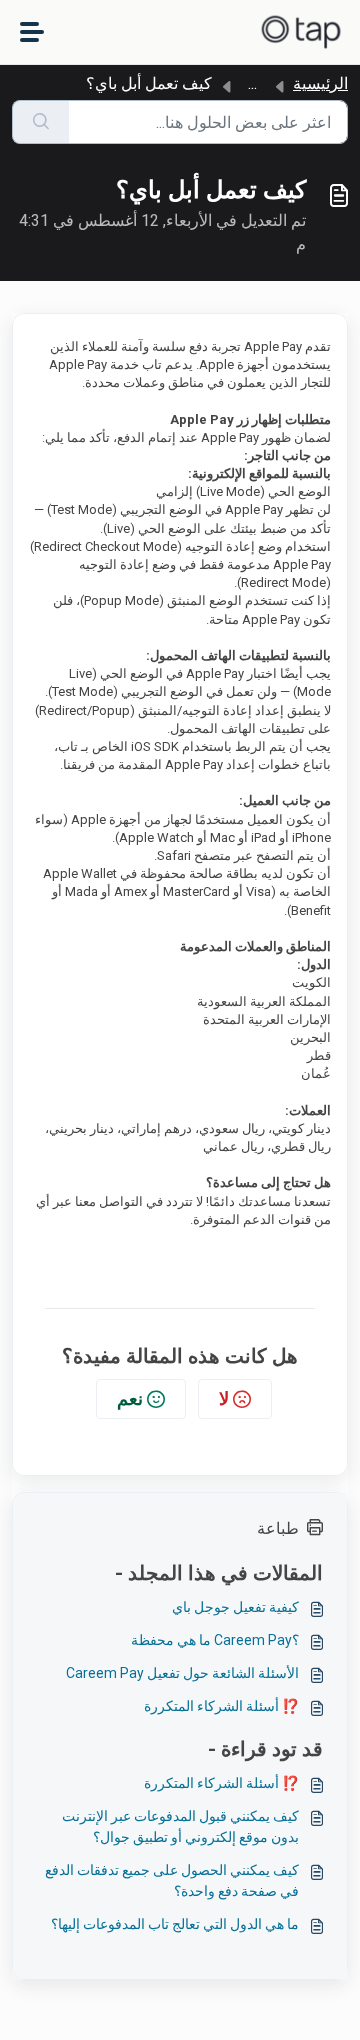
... (252, 83)
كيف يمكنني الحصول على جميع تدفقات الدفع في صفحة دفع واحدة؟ (172, 1880)
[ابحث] (40, 122)
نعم (130, 1398)
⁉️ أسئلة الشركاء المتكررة (221, 1706)
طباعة (278, 1528)
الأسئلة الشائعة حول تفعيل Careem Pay (182, 1673)
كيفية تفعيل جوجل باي (235, 1607)
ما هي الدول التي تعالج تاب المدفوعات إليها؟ (175, 1924)
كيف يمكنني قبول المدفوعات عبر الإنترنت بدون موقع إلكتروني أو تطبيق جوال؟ (180, 1826)
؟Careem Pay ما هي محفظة (215, 1640)
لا (224, 1398)
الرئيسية (320, 83)
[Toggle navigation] (32, 32)
